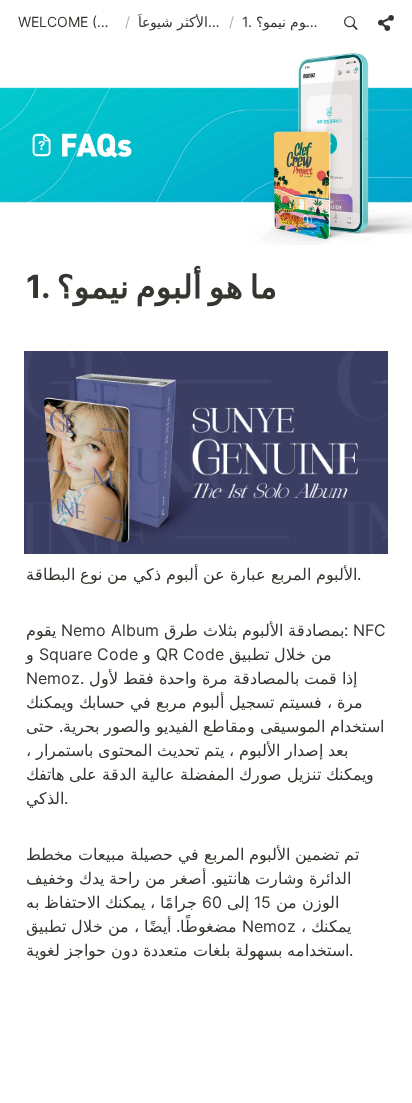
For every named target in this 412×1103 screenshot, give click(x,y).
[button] (67, 23)
